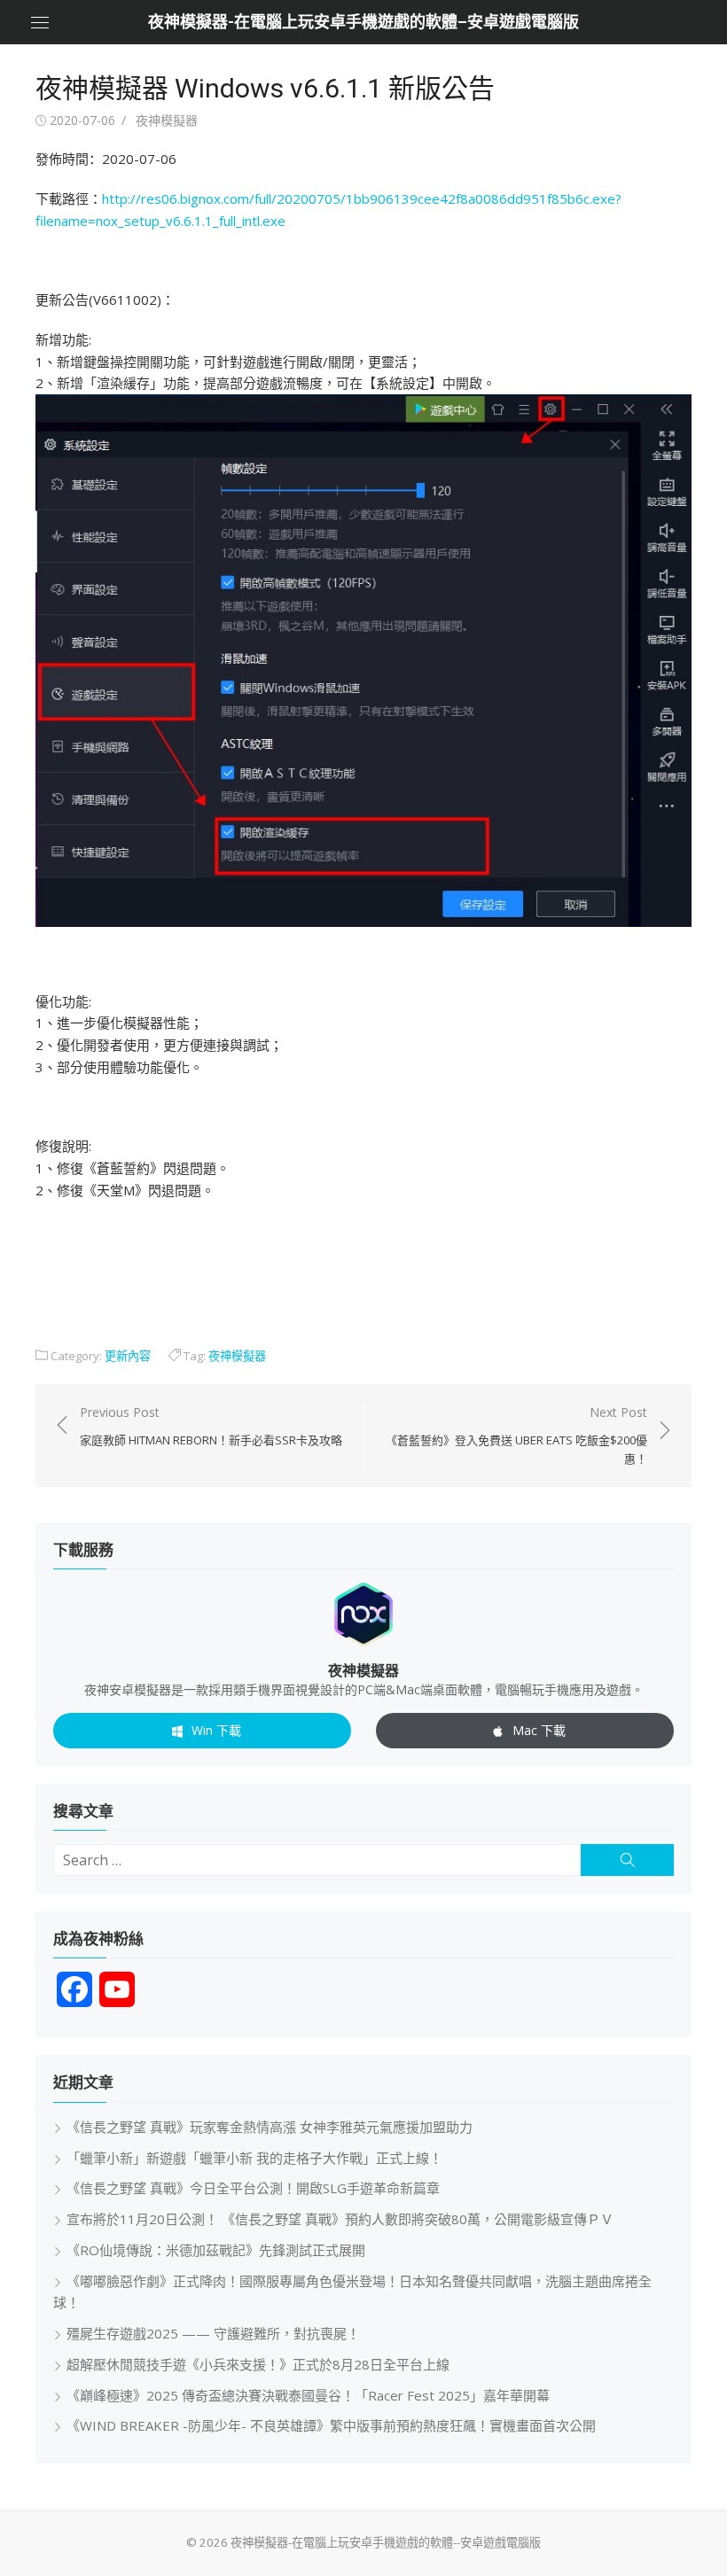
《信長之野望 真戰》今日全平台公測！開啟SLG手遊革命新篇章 (253, 2188)
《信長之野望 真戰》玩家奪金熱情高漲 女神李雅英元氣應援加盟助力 (270, 2127)
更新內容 (128, 1356)
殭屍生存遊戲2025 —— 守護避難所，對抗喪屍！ (213, 2333)
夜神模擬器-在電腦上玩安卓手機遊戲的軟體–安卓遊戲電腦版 (363, 22)
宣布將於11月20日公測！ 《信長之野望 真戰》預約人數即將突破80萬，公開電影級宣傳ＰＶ (340, 2219)
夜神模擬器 (167, 120)
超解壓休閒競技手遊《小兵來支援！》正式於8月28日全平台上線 (258, 2364)
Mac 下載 (539, 1730)
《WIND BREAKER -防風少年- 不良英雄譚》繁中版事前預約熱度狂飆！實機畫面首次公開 (331, 2425)
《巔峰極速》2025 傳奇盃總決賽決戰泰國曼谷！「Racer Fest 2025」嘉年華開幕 (308, 2395)
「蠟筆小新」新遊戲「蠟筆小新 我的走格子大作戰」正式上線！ (254, 2158)
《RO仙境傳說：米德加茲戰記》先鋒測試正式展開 (216, 2250)
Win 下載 (216, 1730)
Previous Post (211, 1426)
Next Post (516, 1436)
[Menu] (40, 22)
